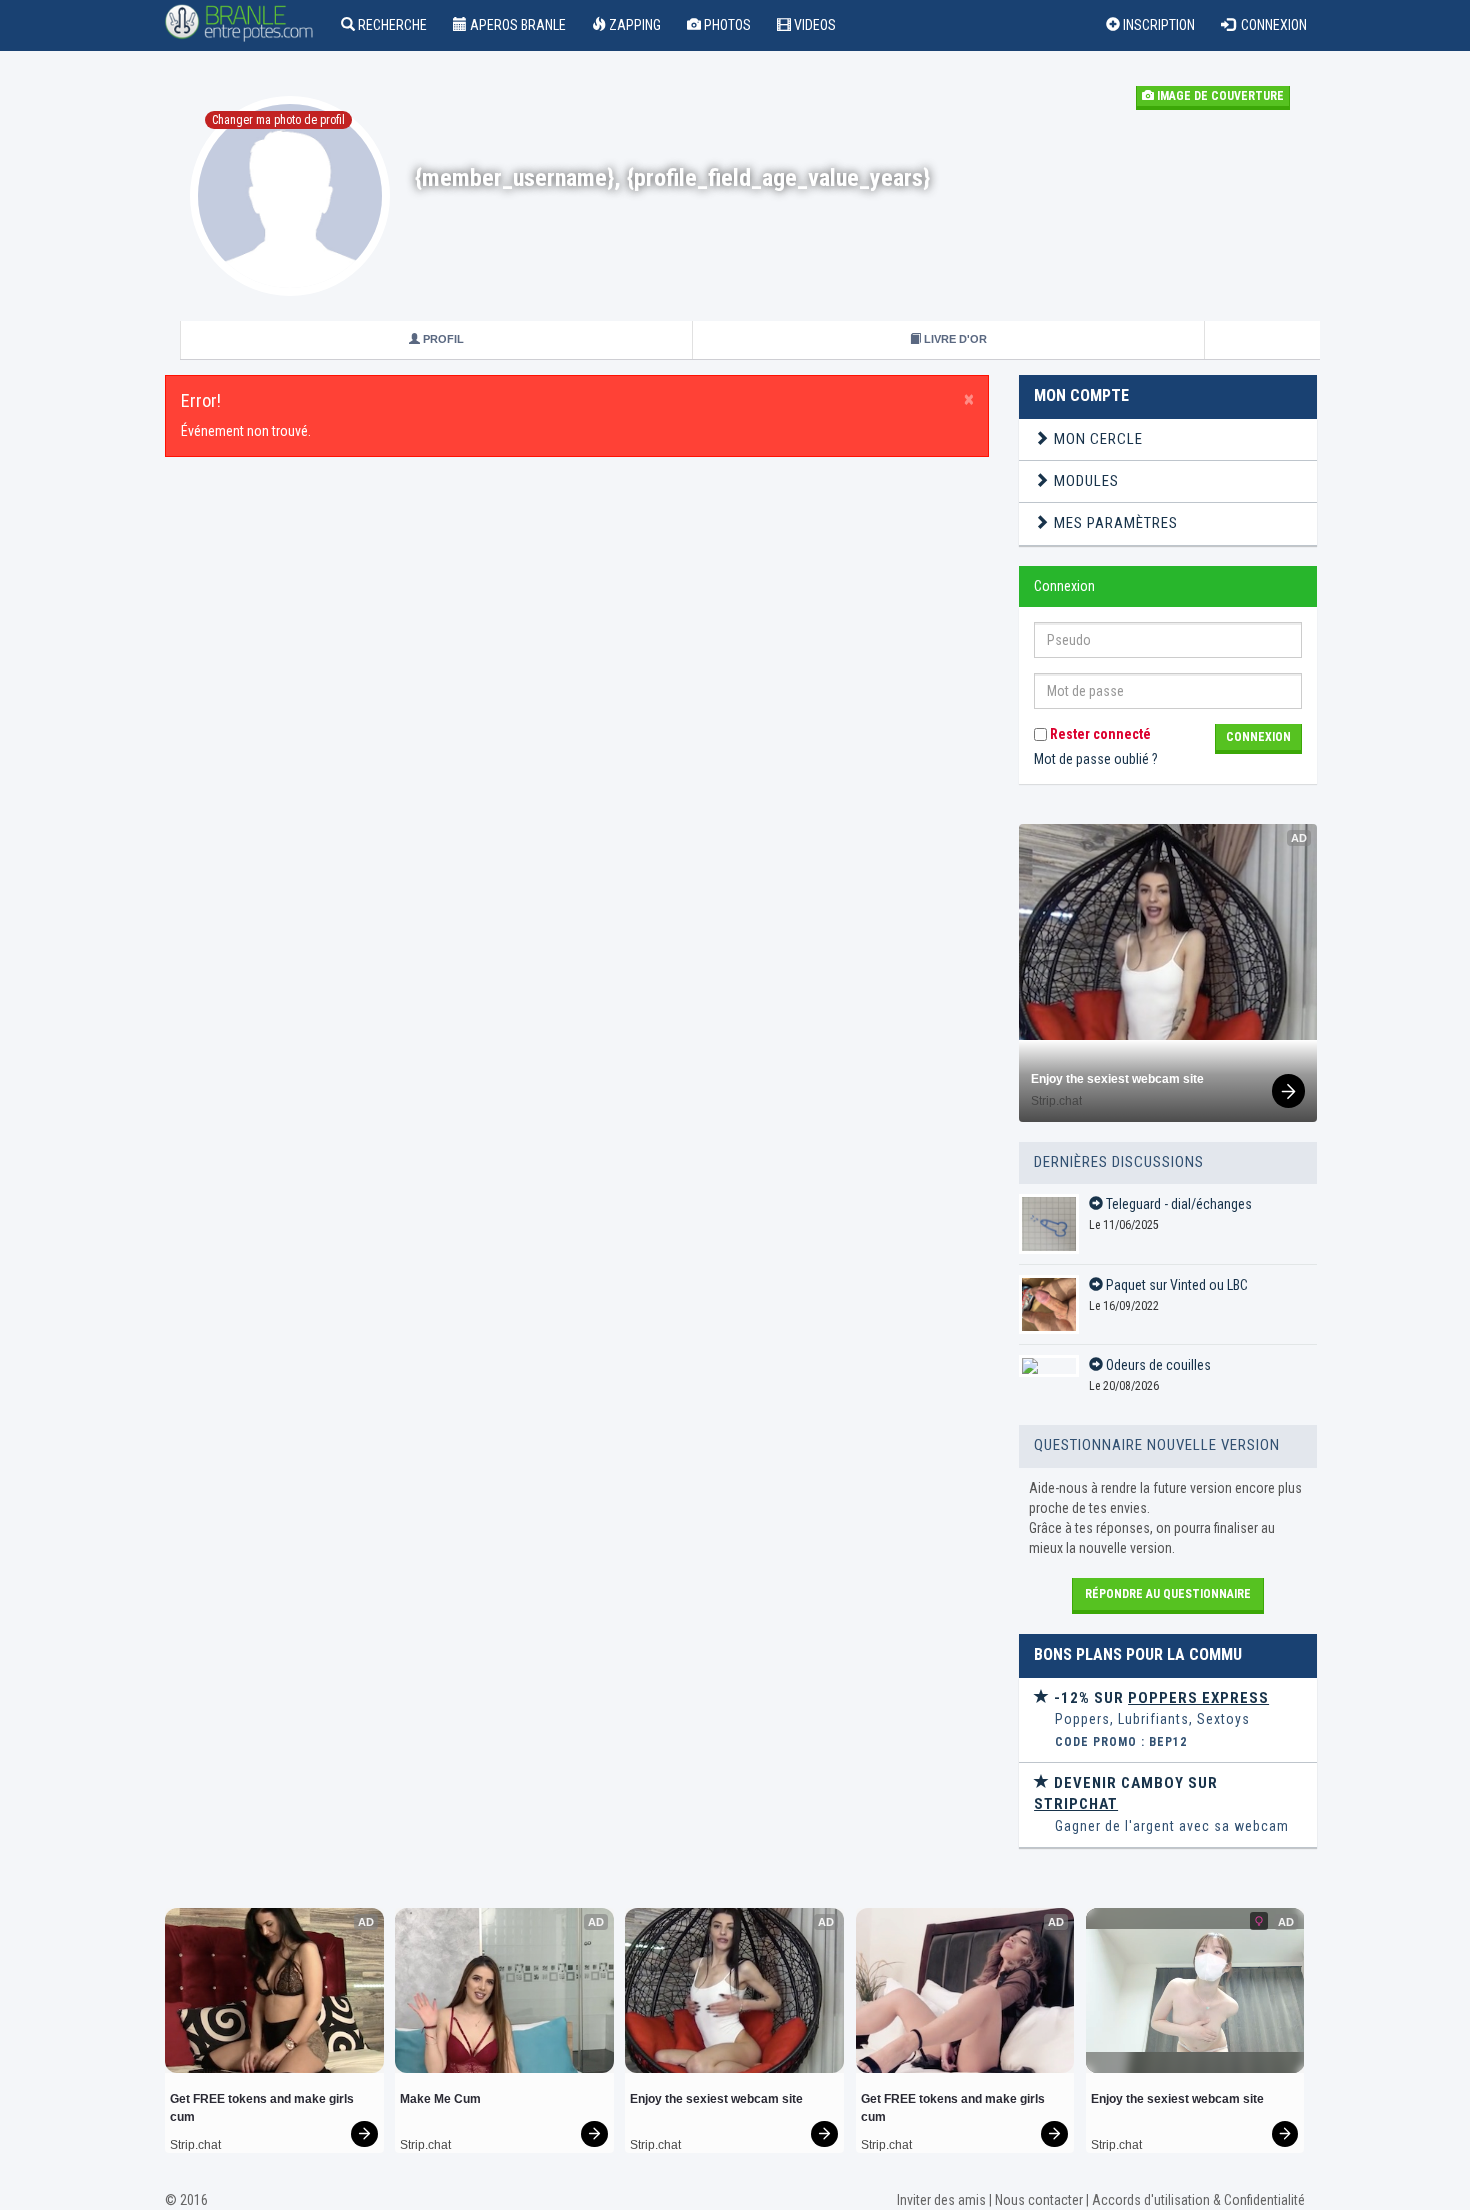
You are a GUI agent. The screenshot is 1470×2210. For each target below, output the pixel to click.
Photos (726, 25)
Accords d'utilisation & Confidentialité (1198, 2200)
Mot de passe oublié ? (1096, 759)
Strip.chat (1056, 1101)
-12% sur (1159, 1698)
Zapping (633, 25)
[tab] (1168, 440)
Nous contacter (1039, 2200)
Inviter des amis (941, 2200)
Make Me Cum (440, 2099)
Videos (813, 25)
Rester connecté (1099, 734)
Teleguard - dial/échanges (1177, 1204)
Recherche (391, 25)
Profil (442, 339)
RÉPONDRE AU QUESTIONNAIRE (1168, 1594)
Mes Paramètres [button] (1114, 523)
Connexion (1271, 25)
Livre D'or (954, 339)
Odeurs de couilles (1157, 1365)
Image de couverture (1219, 96)
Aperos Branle (516, 25)
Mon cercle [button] (1096, 439)
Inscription (1157, 25)
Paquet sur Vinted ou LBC (1175, 1285)
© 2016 (186, 2200)
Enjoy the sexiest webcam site (1117, 1079)
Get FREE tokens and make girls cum (263, 2108)
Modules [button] (1084, 481)
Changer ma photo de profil (278, 120)
